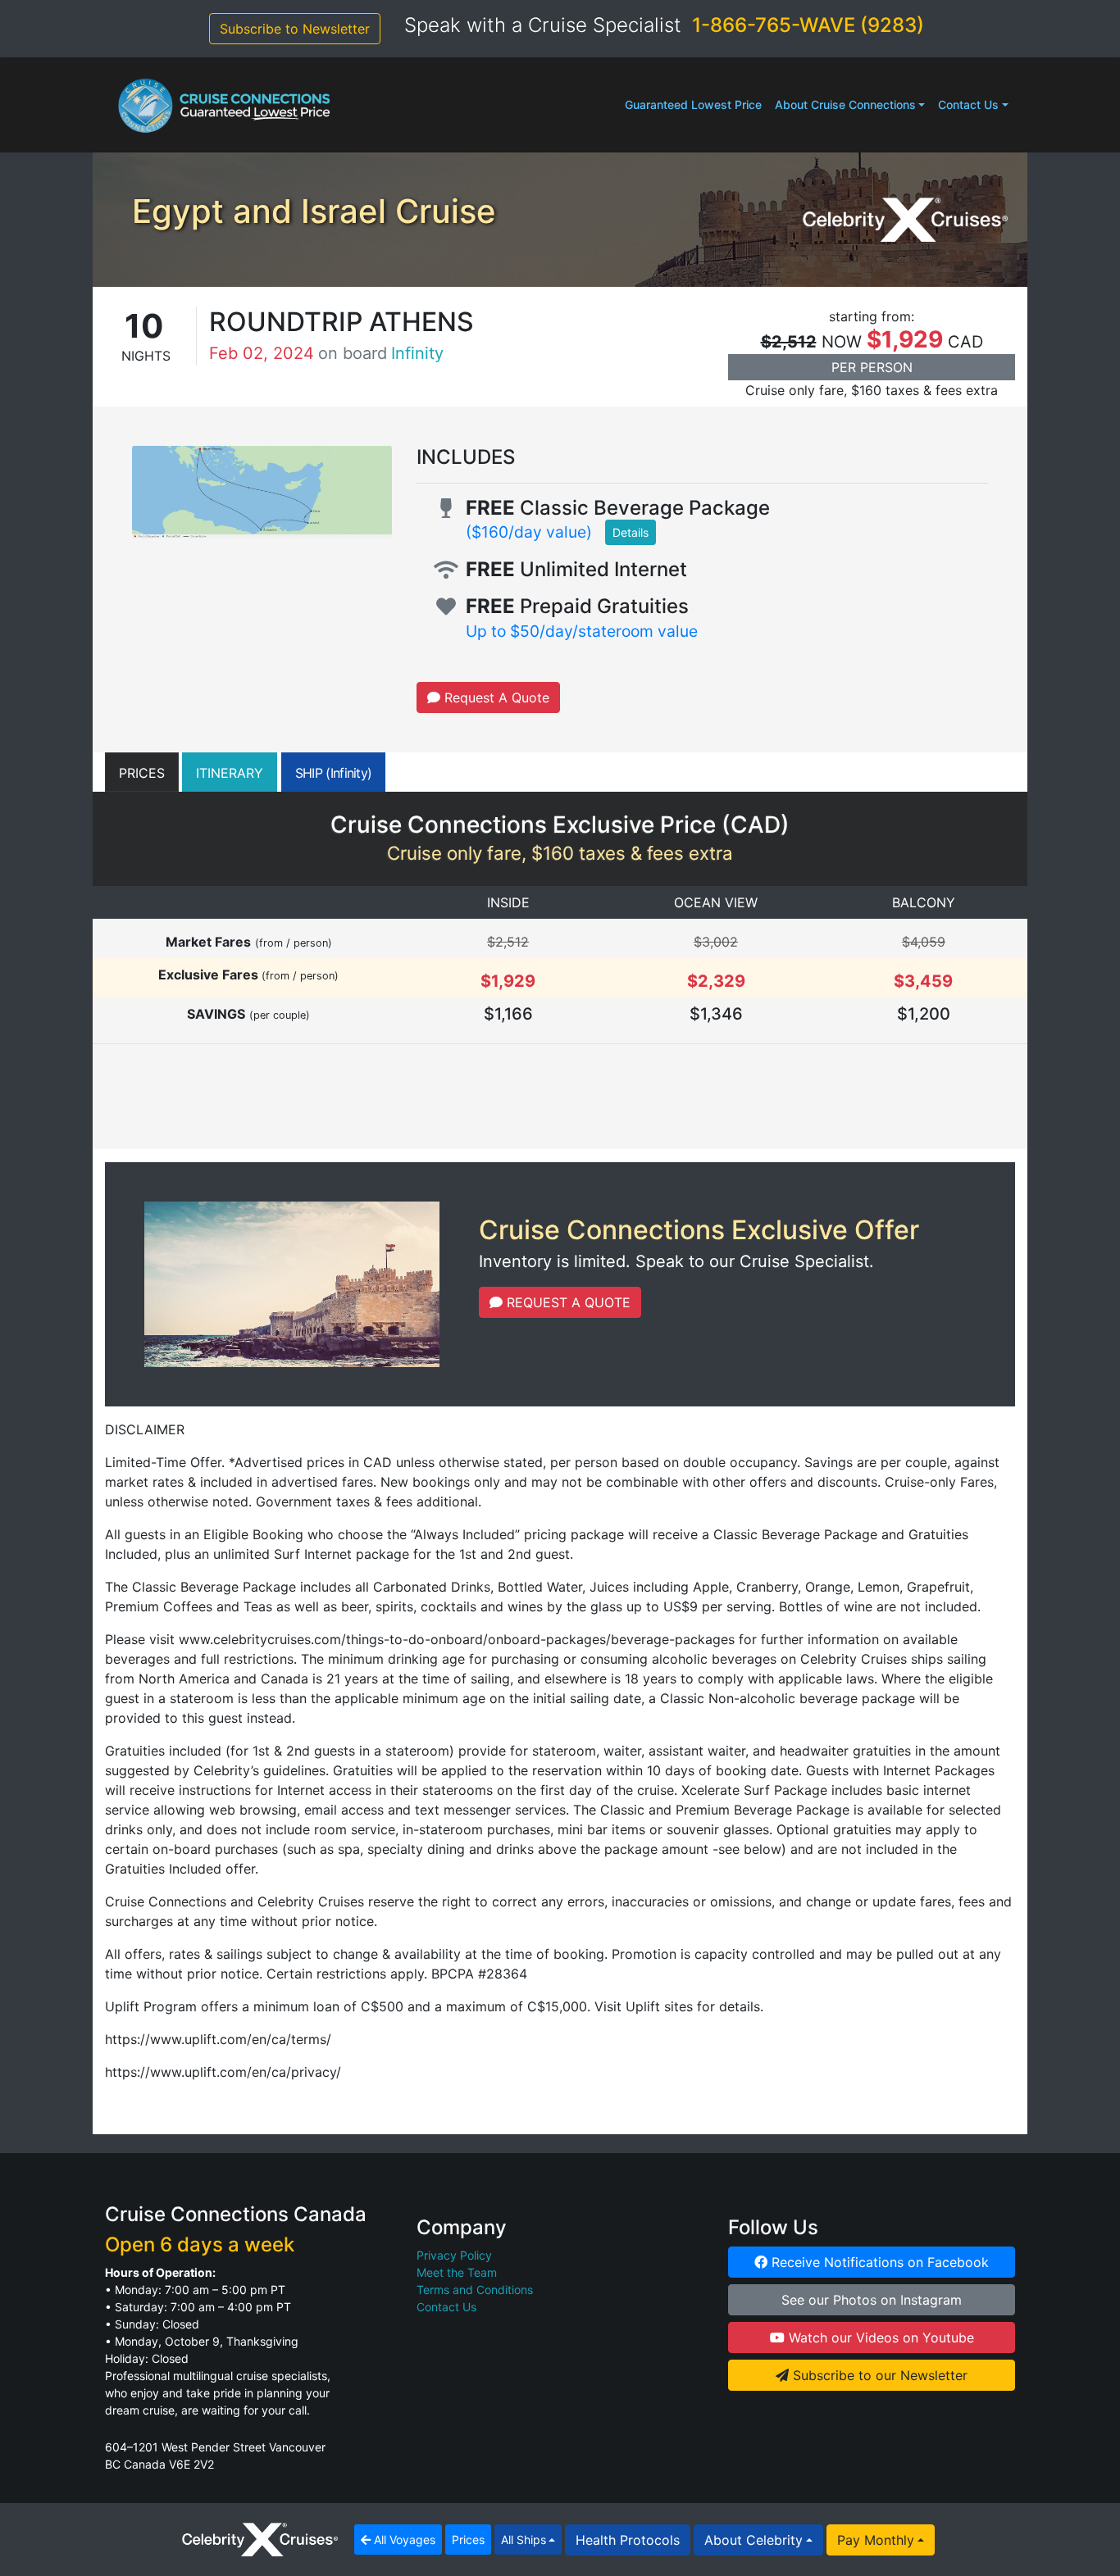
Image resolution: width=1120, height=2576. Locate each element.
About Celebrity (753, 2540)
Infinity (417, 353)
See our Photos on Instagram (872, 2300)
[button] (142, 772)
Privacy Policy (454, 2255)
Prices (468, 2540)
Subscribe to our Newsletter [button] (878, 2375)
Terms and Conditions (475, 2290)
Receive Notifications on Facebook (878, 2262)
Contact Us (968, 104)
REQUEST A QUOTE (567, 1302)
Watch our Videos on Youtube (879, 2337)
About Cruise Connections (845, 104)
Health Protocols (628, 2540)
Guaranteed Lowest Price (693, 104)
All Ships (524, 2540)
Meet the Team (457, 2272)
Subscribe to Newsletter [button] (295, 29)
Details (631, 532)
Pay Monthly (876, 2540)
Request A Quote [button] (495, 697)
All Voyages (403, 2540)
